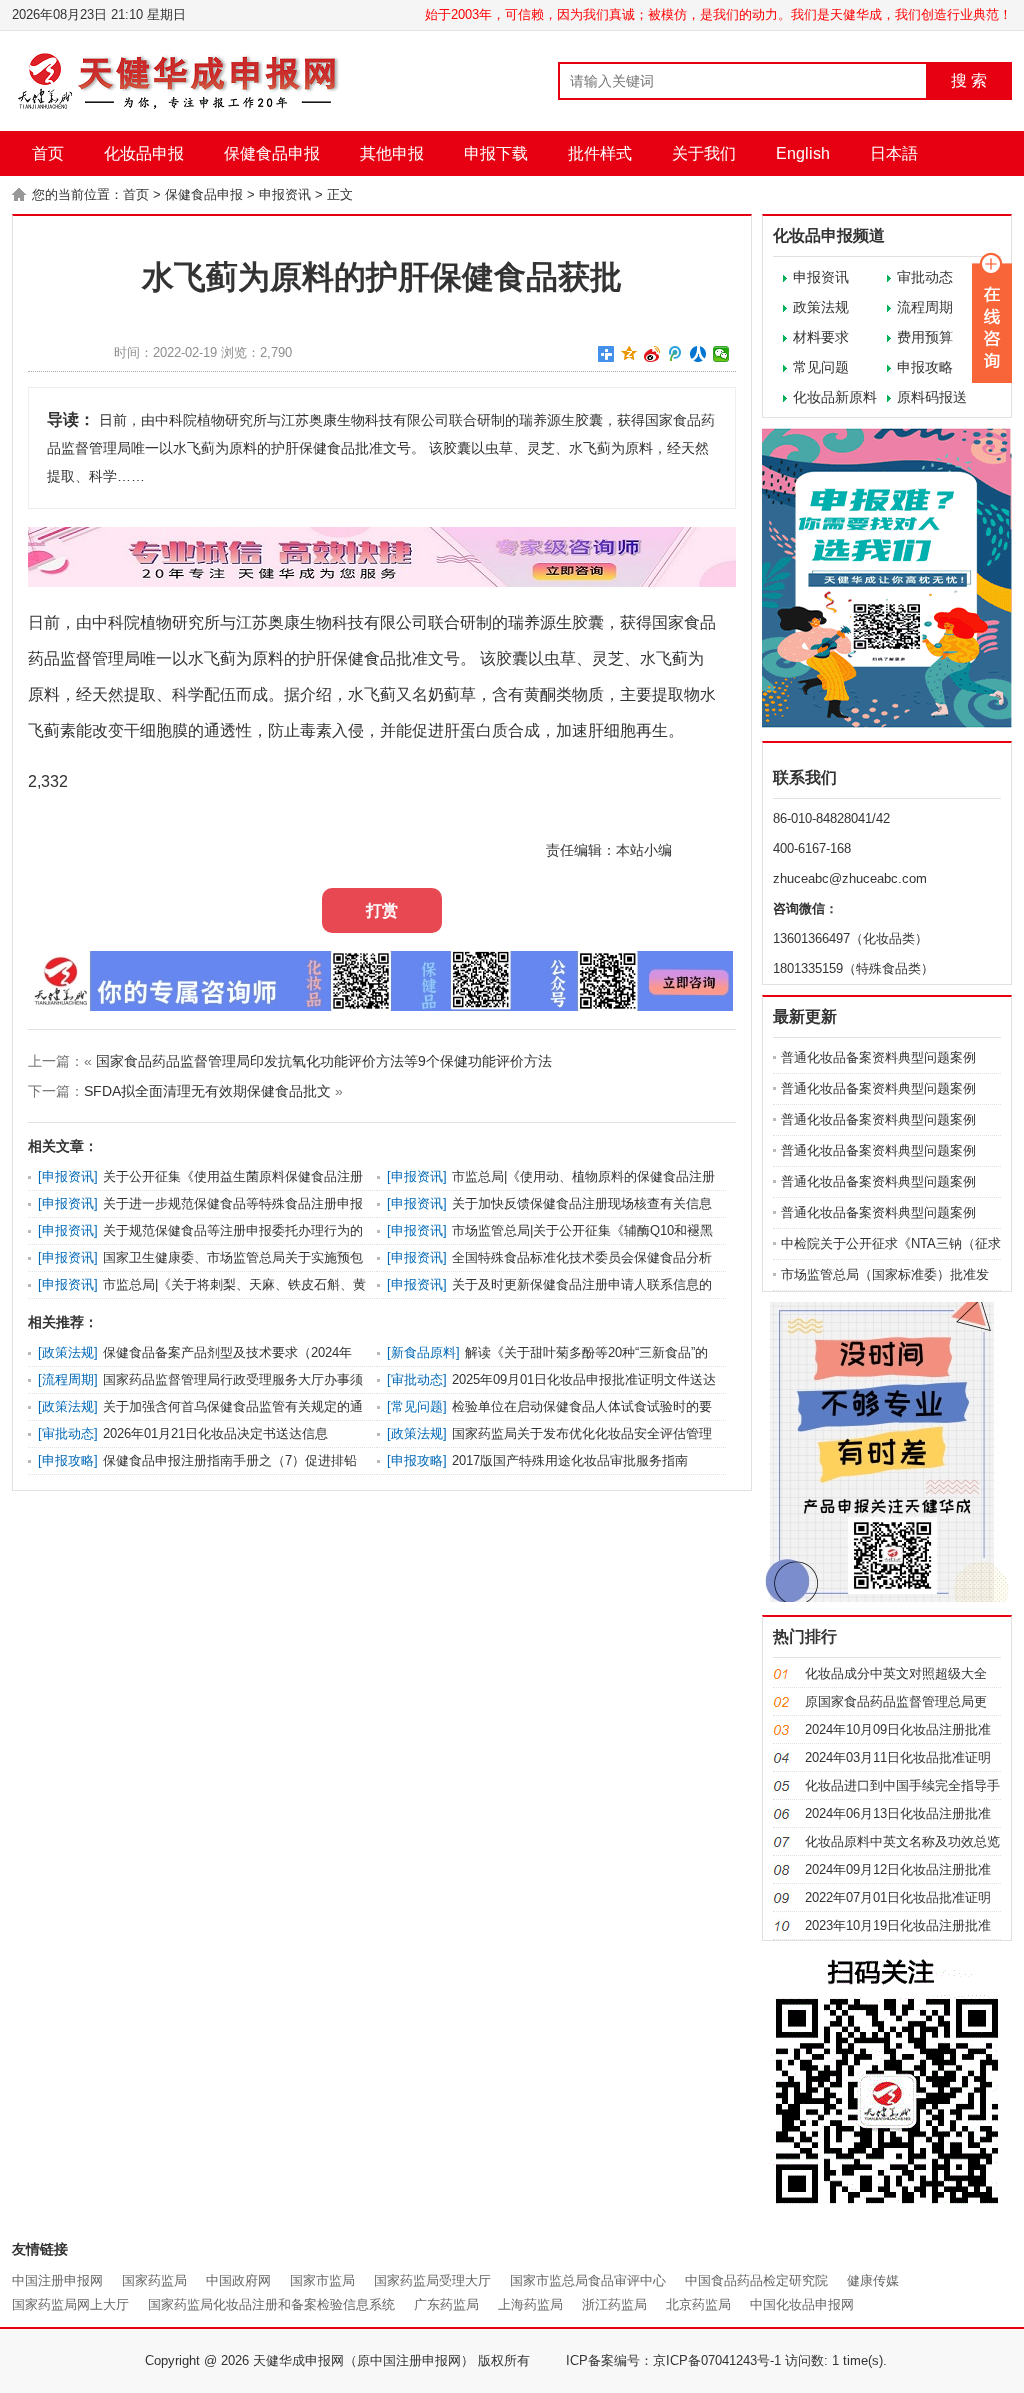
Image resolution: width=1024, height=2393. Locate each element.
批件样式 (600, 153)
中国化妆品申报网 (802, 2304)
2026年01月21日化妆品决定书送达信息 (215, 1433)
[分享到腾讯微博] (675, 354)
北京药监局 (698, 2304)
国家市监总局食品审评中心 (588, 2280)
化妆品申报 (144, 153)
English (803, 153)
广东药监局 (446, 2304)
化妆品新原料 (835, 397)
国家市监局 (322, 2280)
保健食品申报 (272, 153)
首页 (48, 153)
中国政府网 (238, 2280)
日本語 (894, 153)
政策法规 (821, 307)
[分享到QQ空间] (629, 354)
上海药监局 (530, 2304)
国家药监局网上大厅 (70, 2304)
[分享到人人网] (698, 354)
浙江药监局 (614, 2304)
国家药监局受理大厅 (432, 2280)
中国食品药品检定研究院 (756, 2280)
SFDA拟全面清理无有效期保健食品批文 (207, 1091)
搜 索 (969, 80)
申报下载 (496, 153)
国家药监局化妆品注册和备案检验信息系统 (271, 2304)
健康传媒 (873, 2280)
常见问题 (821, 367)
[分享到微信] (721, 354)
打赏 (382, 910)
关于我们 (704, 153)
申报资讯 (285, 194)
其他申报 (392, 153)
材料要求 (821, 337)
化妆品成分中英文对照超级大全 (896, 1673)
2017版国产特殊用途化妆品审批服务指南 (570, 1460)
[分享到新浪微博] (652, 354)
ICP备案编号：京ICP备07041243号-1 (673, 2360)
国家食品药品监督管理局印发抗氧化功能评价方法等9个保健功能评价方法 (324, 1061)
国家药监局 (154, 2280)
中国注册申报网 (57, 2280)
